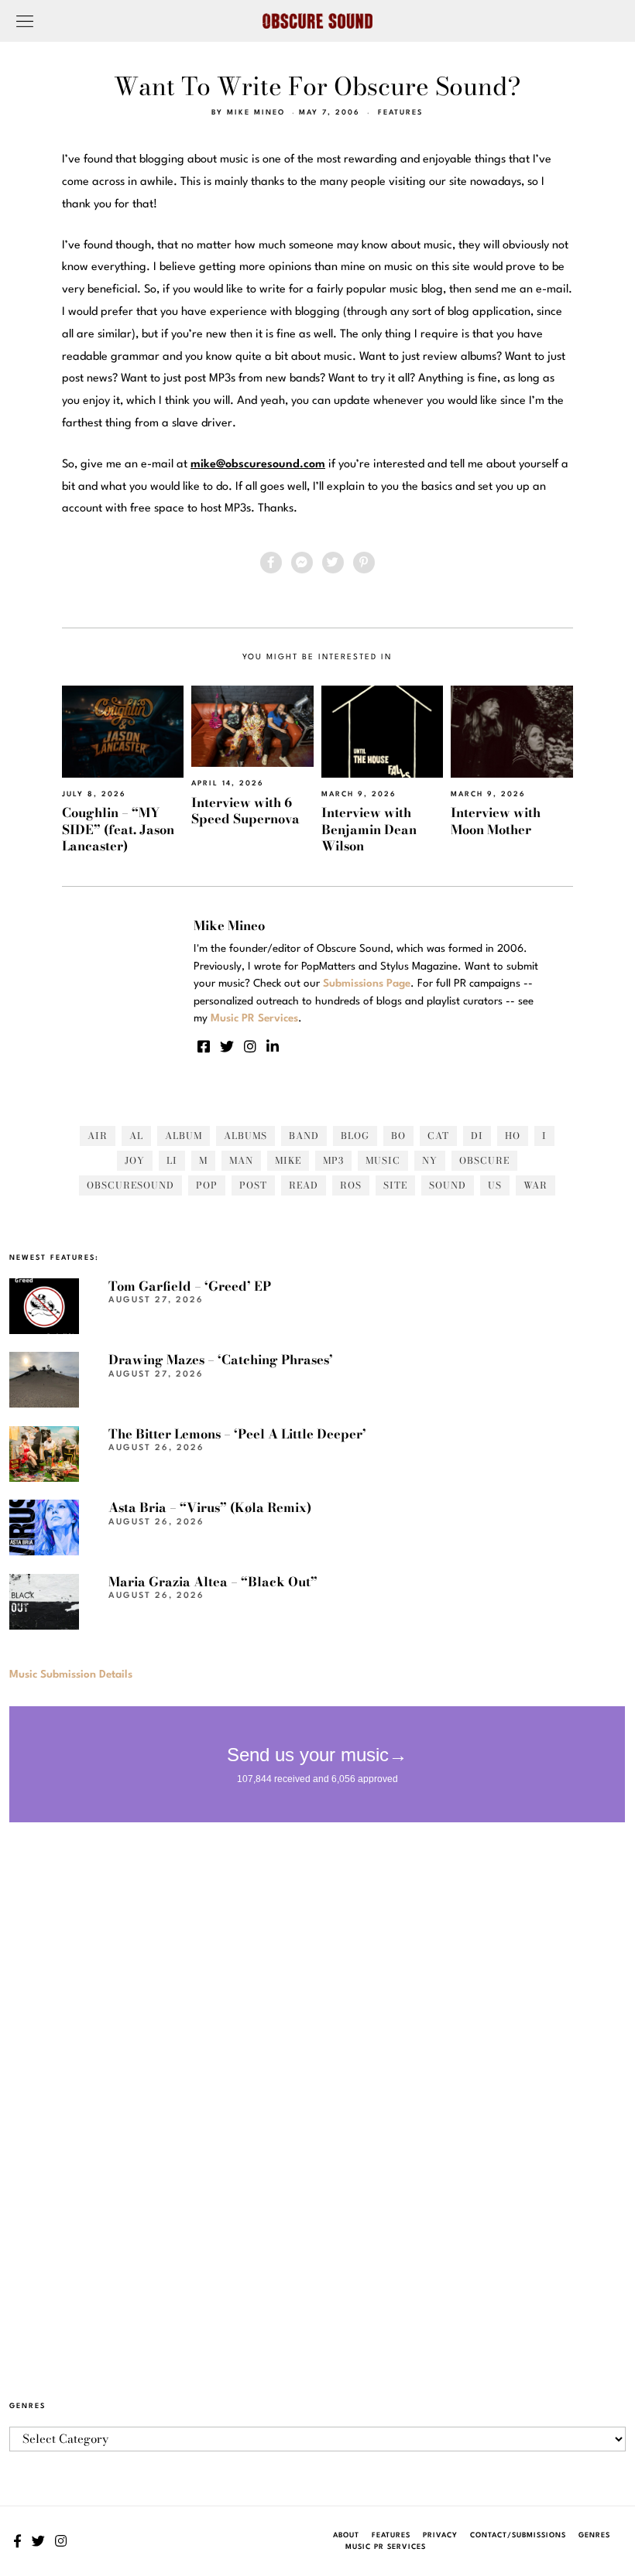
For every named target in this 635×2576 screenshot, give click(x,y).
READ (304, 1185)
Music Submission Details (71, 1675)
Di (477, 1136)
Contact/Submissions (518, 2535)
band (304, 1136)
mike (288, 1160)
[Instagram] (250, 1046)
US (495, 1185)
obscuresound (130, 1185)
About (346, 2535)
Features (400, 113)
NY (430, 1160)
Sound (448, 1185)
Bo (398, 1136)
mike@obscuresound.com (258, 465)
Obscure (484, 1160)
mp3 (333, 1160)
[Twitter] (333, 563)
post (253, 1185)
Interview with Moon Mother (496, 821)
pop (207, 1185)
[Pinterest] (364, 563)
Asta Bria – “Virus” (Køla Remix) (210, 1507)
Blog (355, 1136)
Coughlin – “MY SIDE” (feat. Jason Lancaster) (118, 829)
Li (172, 1160)
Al (136, 1136)
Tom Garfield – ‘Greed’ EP (190, 1286)
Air (98, 1136)
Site (395, 1185)
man (241, 1160)
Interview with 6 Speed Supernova (245, 811)
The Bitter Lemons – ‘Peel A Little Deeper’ (237, 1434)
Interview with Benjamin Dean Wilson (369, 829)
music (383, 1160)
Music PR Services (386, 2547)
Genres (594, 2535)
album (184, 1136)
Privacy (440, 2535)
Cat (438, 1136)
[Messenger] (302, 563)
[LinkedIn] (273, 1046)
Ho (513, 1136)
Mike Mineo (256, 113)
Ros (351, 1185)
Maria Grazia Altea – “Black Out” (213, 1582)
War (535, 1185)
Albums (245, 1136)
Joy (135, 1160)
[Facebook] (271, 563)
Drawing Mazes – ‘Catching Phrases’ (221, 1360)
